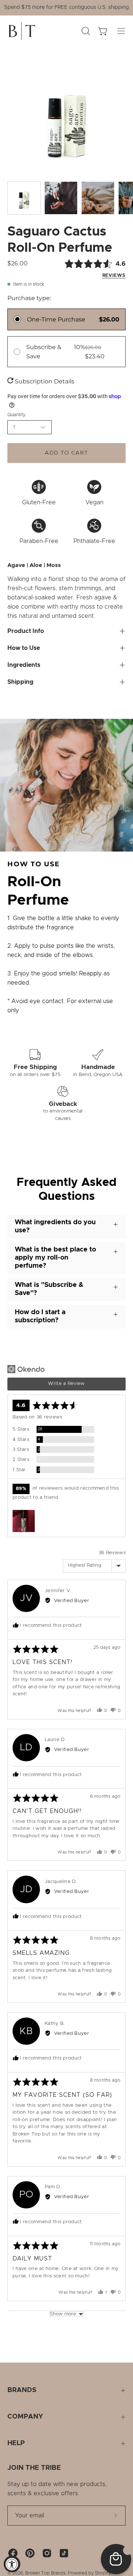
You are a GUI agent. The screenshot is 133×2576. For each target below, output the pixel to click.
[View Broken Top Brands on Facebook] (13, 2553)
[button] (24, 1521)
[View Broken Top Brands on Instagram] (47, 2553)
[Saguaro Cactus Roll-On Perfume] (24, 198)
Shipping (20, 682)
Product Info (26, 631)
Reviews (114, 276)
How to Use (24, 648)
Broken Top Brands (45, 2573)
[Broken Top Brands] (22, 31)
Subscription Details (44, 381)
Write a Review (66, 1384)
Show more (63, 2314)
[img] (82, 269)
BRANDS (22, 2390)
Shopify (103, 2573)
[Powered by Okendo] (26, 1369)
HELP (16, 2443)
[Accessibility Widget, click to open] (12, 2564)
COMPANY (25, 2417)
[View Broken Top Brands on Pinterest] (30, 2553)
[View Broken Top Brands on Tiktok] (64, 2553)
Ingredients (24, 665)
